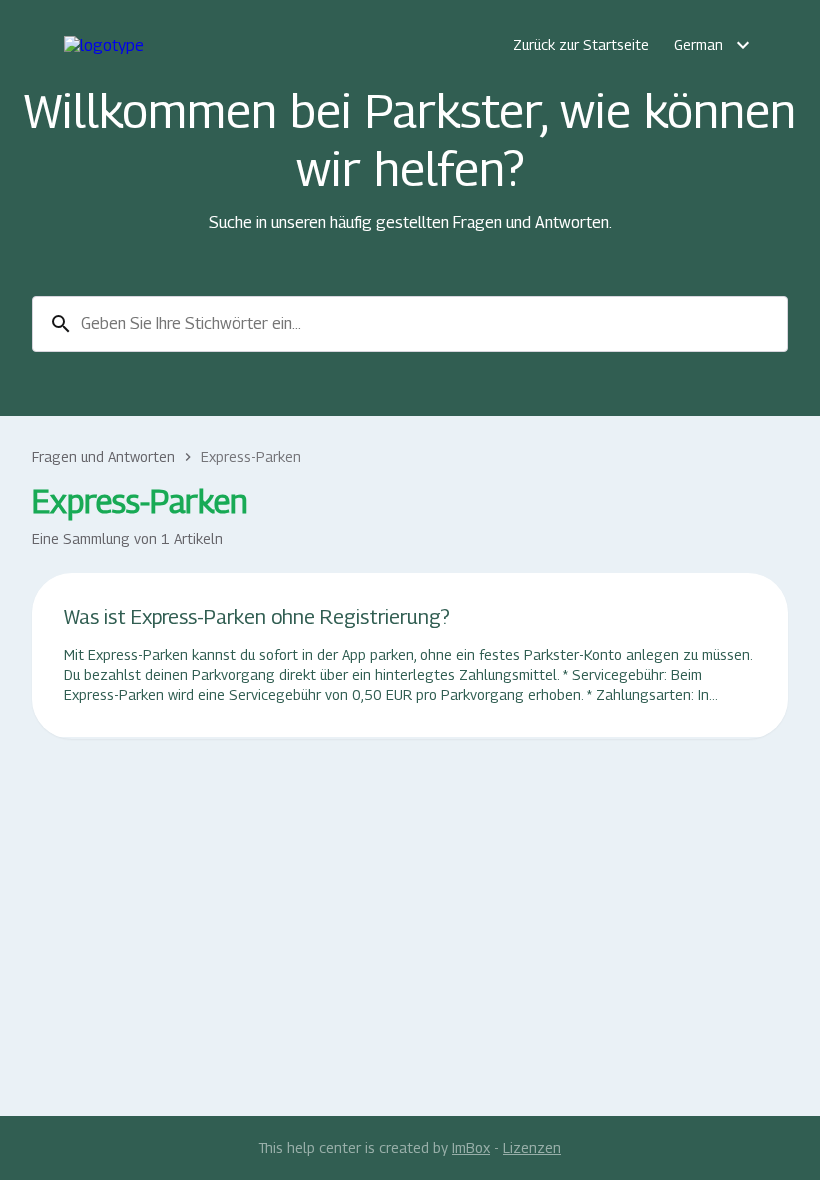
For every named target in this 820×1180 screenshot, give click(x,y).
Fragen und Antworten (103, 456)
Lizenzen (532, 1147)
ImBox (471, 1147)
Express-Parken (251, 456)
